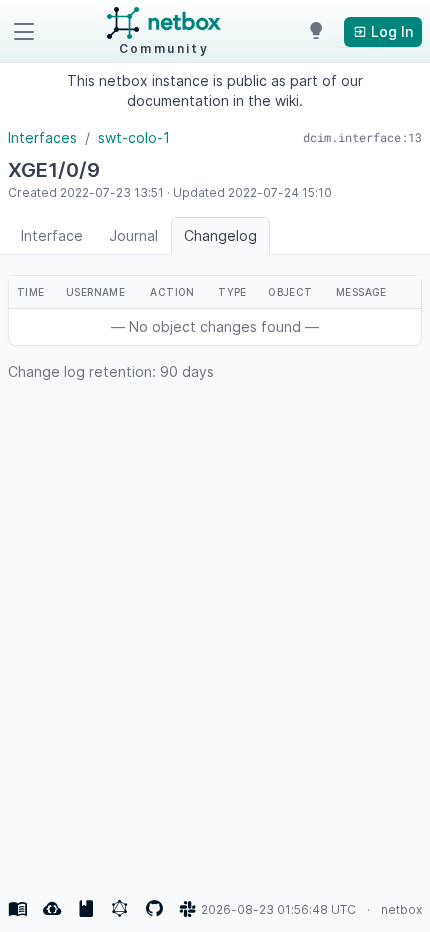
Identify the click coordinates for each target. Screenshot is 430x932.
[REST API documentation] (86, 909)
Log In (390, 31)
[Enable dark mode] (316, 32)
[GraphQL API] (120, 909)
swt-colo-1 (134, 137)
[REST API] (52, 909)
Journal (133, 235)
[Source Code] (154, 909)
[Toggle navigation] (24, 32)
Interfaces (42, 137)
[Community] (188, 909)
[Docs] (18, 909)
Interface (52, 235)
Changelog (220, 235)
